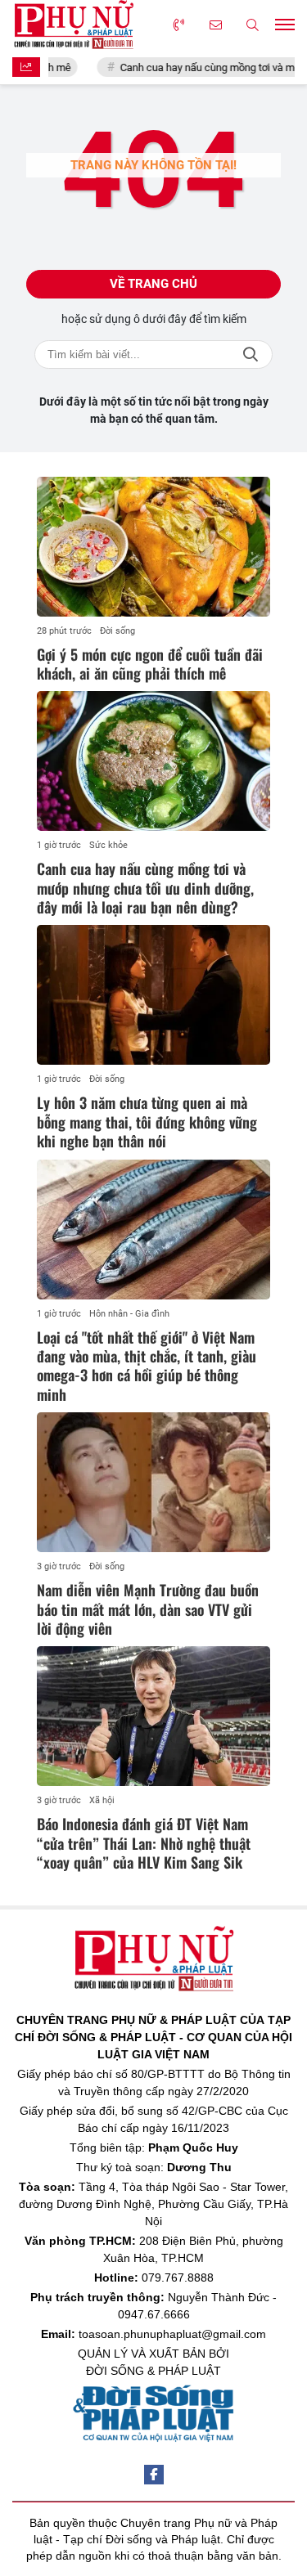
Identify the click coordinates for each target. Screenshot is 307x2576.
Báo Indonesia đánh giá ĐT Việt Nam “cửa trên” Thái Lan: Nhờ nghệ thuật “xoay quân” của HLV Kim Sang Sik (144, 1843)
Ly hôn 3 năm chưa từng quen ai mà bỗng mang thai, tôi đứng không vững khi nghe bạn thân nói (147, 1122)
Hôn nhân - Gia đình (129, 1314)
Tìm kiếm (251, 355)
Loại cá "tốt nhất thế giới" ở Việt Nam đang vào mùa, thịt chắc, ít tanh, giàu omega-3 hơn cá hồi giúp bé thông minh (147, 1366)
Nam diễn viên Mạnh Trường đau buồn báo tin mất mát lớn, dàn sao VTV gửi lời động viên (148, 1609)
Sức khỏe (108, 845)
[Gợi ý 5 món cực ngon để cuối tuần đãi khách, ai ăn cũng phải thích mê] (153, 547)
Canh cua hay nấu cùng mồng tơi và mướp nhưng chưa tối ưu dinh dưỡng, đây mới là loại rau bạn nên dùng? (145, 888)
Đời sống (117, 631)
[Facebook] (154, 2475)
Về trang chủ (153, 284)
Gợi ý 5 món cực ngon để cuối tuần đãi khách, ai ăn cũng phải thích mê (150, 664)
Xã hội (102, 1800)
